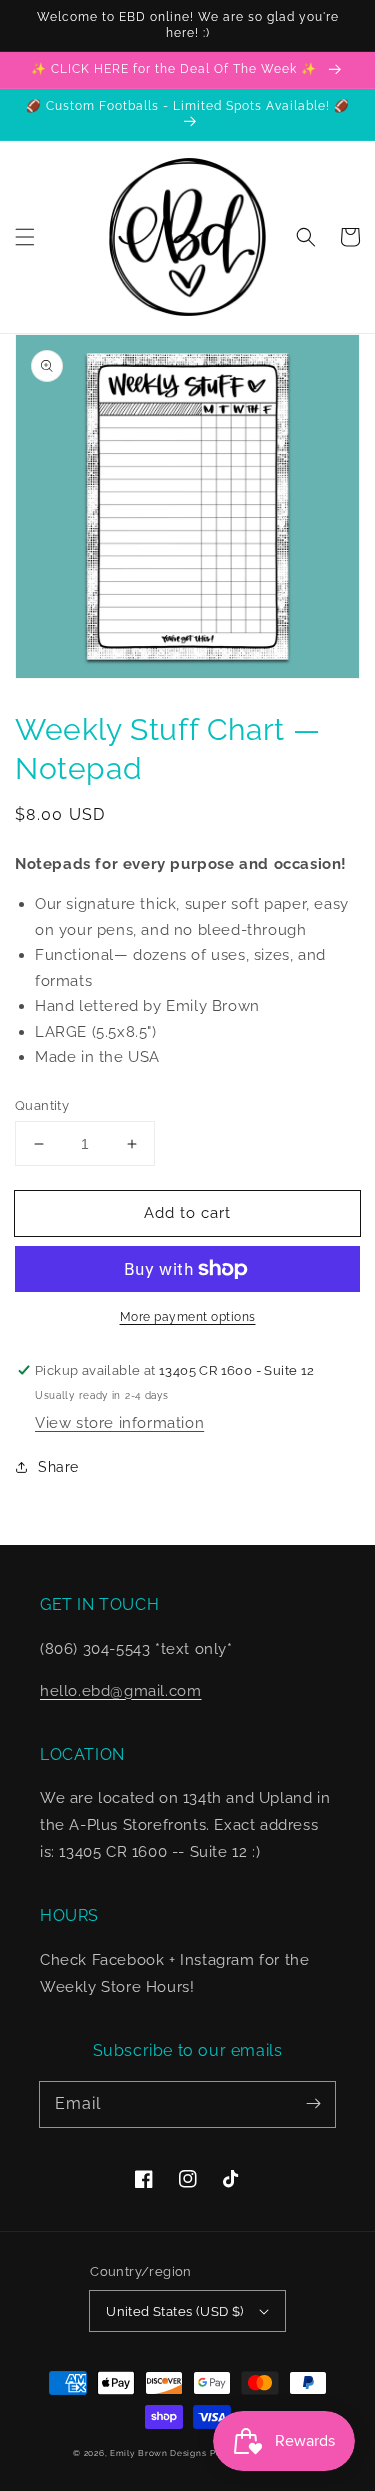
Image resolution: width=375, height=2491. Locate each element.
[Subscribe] (313, 2104)
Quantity (42, 1105)
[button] (25, 237)
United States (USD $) (174, 2311)
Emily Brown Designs (158, 2453)
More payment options (188, 1317)
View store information (119, 1423)
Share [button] (58, 1467)
